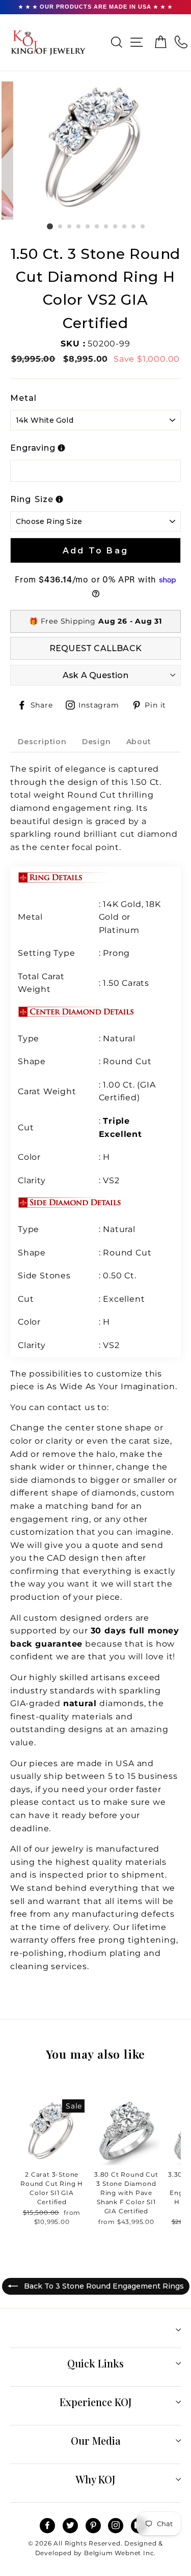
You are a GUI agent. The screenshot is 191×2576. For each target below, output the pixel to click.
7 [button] (106, 227)
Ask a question (95, 675)
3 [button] (70, 227)
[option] (96, 151)
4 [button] (79, 227)
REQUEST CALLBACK (95, 648)
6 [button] (97, 227)
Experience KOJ (96, 2402)
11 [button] (143, 227)
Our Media (96, 2440)
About (139, 742)
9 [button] (125, 227)
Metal (23, 398)
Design (97, 742)
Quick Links (95, 2363)
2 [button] (61, 227)
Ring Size (32, 499)
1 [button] (50, 226)
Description (42, 742)
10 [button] (134, 227)
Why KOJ (95, 2479)
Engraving (33, 448)
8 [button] (116, 227)
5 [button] (88, 227)
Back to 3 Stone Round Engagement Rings (103, 2286)
